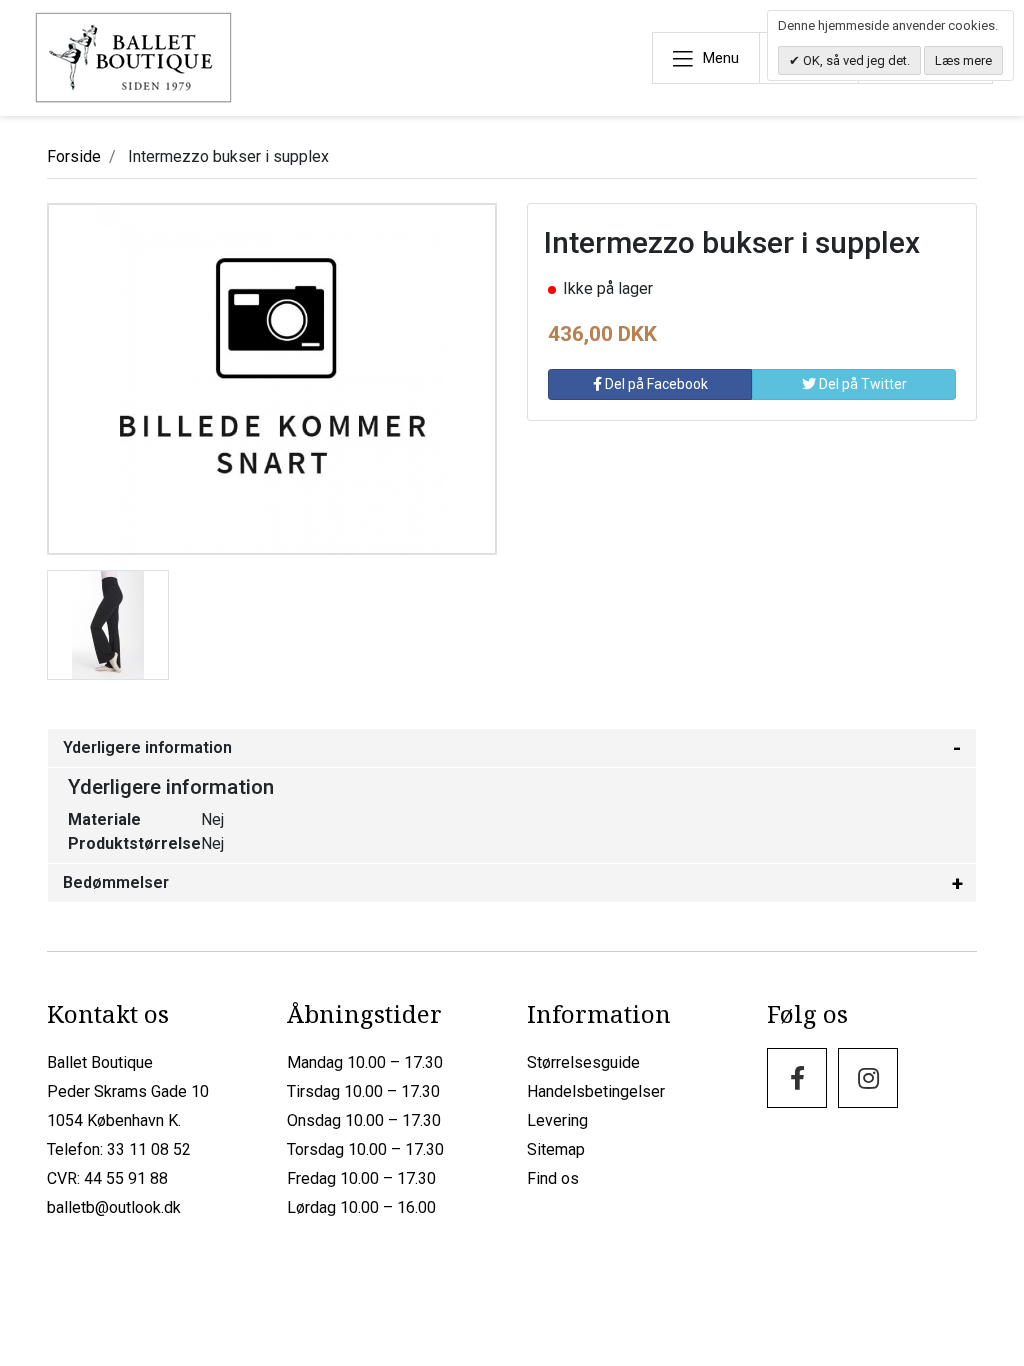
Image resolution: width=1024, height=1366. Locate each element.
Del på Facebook (655, 384)
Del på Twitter (861, 384)
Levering (557, 1120)
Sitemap (556, 1149)
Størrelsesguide (583, 1062)
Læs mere (963, 60)
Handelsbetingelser (596, 1091)
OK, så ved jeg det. (855, 60)
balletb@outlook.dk (114, 1207)
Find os (553, 1178)
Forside (74, 156)
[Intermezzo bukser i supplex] (108, 623)
